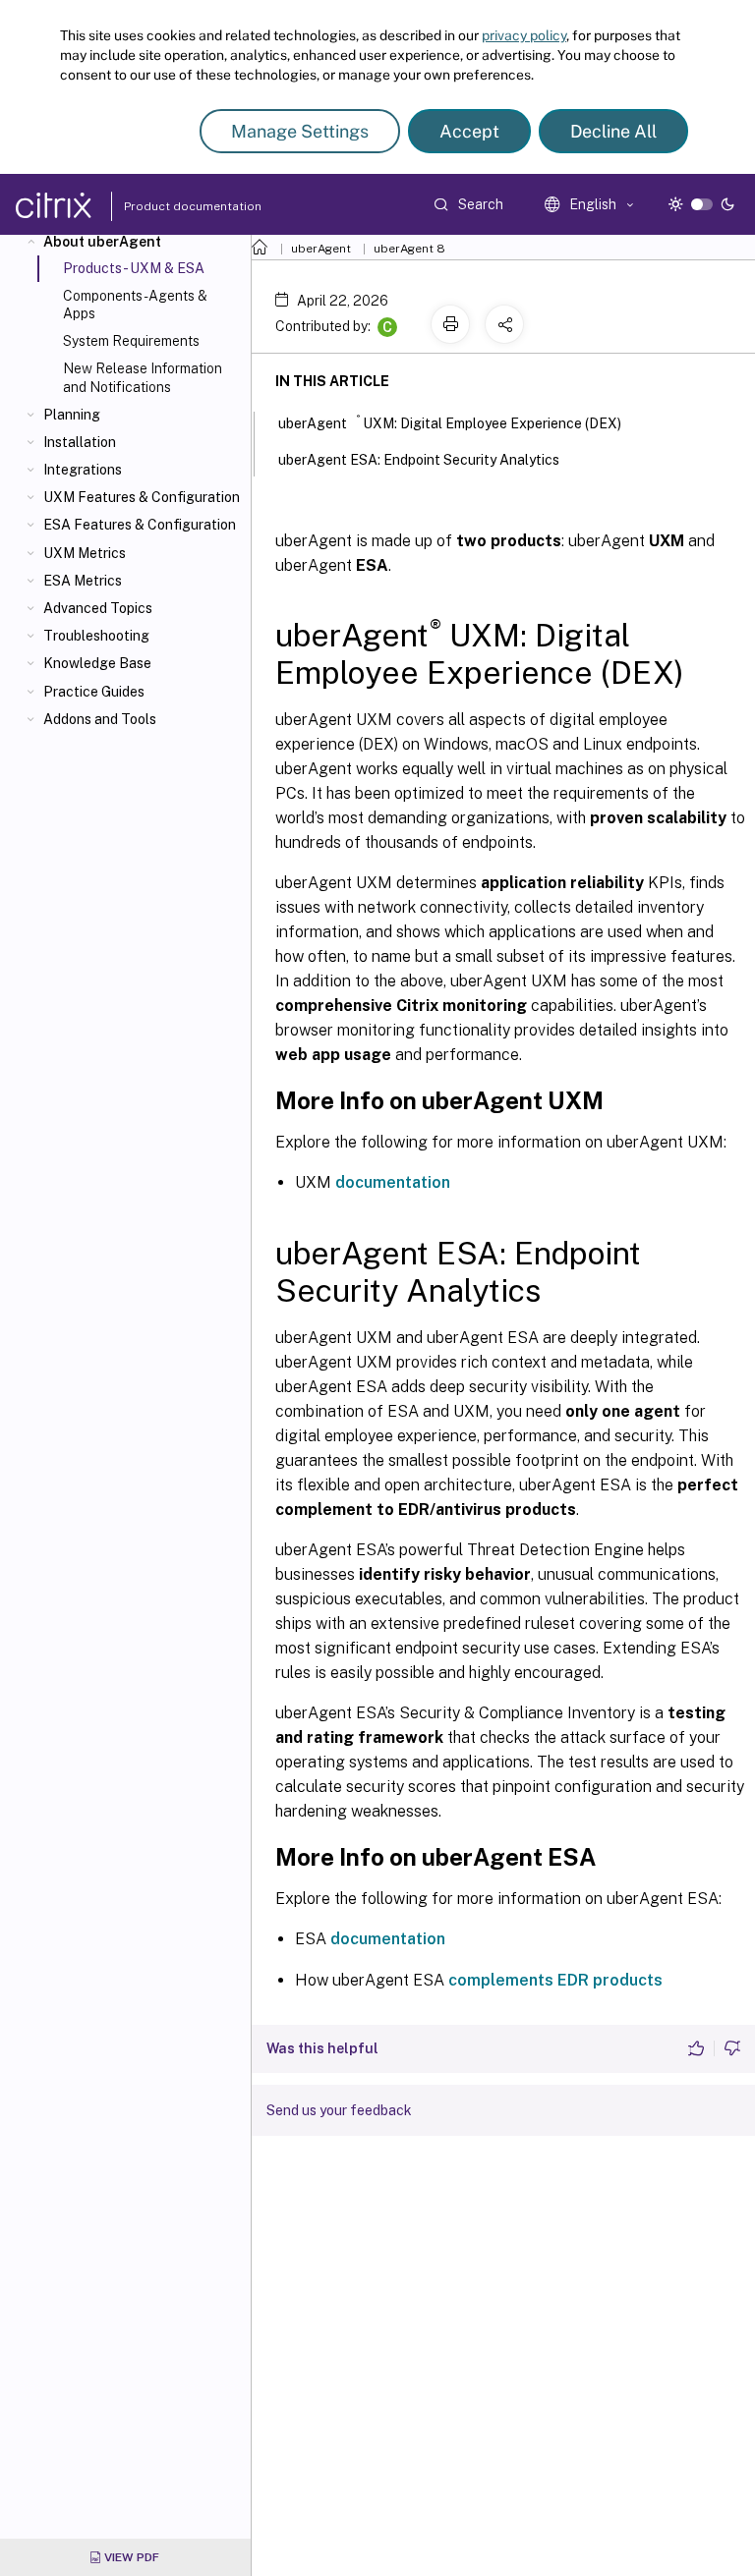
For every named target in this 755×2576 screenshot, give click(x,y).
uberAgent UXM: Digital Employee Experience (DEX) (450, 422)
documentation (393, 1182)
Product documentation (168, 206)
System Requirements (131, 341)
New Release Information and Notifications (143, 377)
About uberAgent (102, 242)
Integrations (83, 470)
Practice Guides (94, 692)
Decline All (613, 131)
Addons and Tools (100, 719)
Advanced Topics (98, 608)
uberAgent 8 (409, 249)
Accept (469, 131)
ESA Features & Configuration (140, 525)
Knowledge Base (97, 663)
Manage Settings (300, 131)
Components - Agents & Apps (135, 305)
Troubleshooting (96, 636)
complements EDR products (555, 1980)
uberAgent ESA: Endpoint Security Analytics (419, 460)
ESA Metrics (83, 581)
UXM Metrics (85, 553)
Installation (80, 442)
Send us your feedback (339, 2110)
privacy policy (524, 35)
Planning (72, 415)
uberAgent (321, 249)
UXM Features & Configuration (142, 497)
